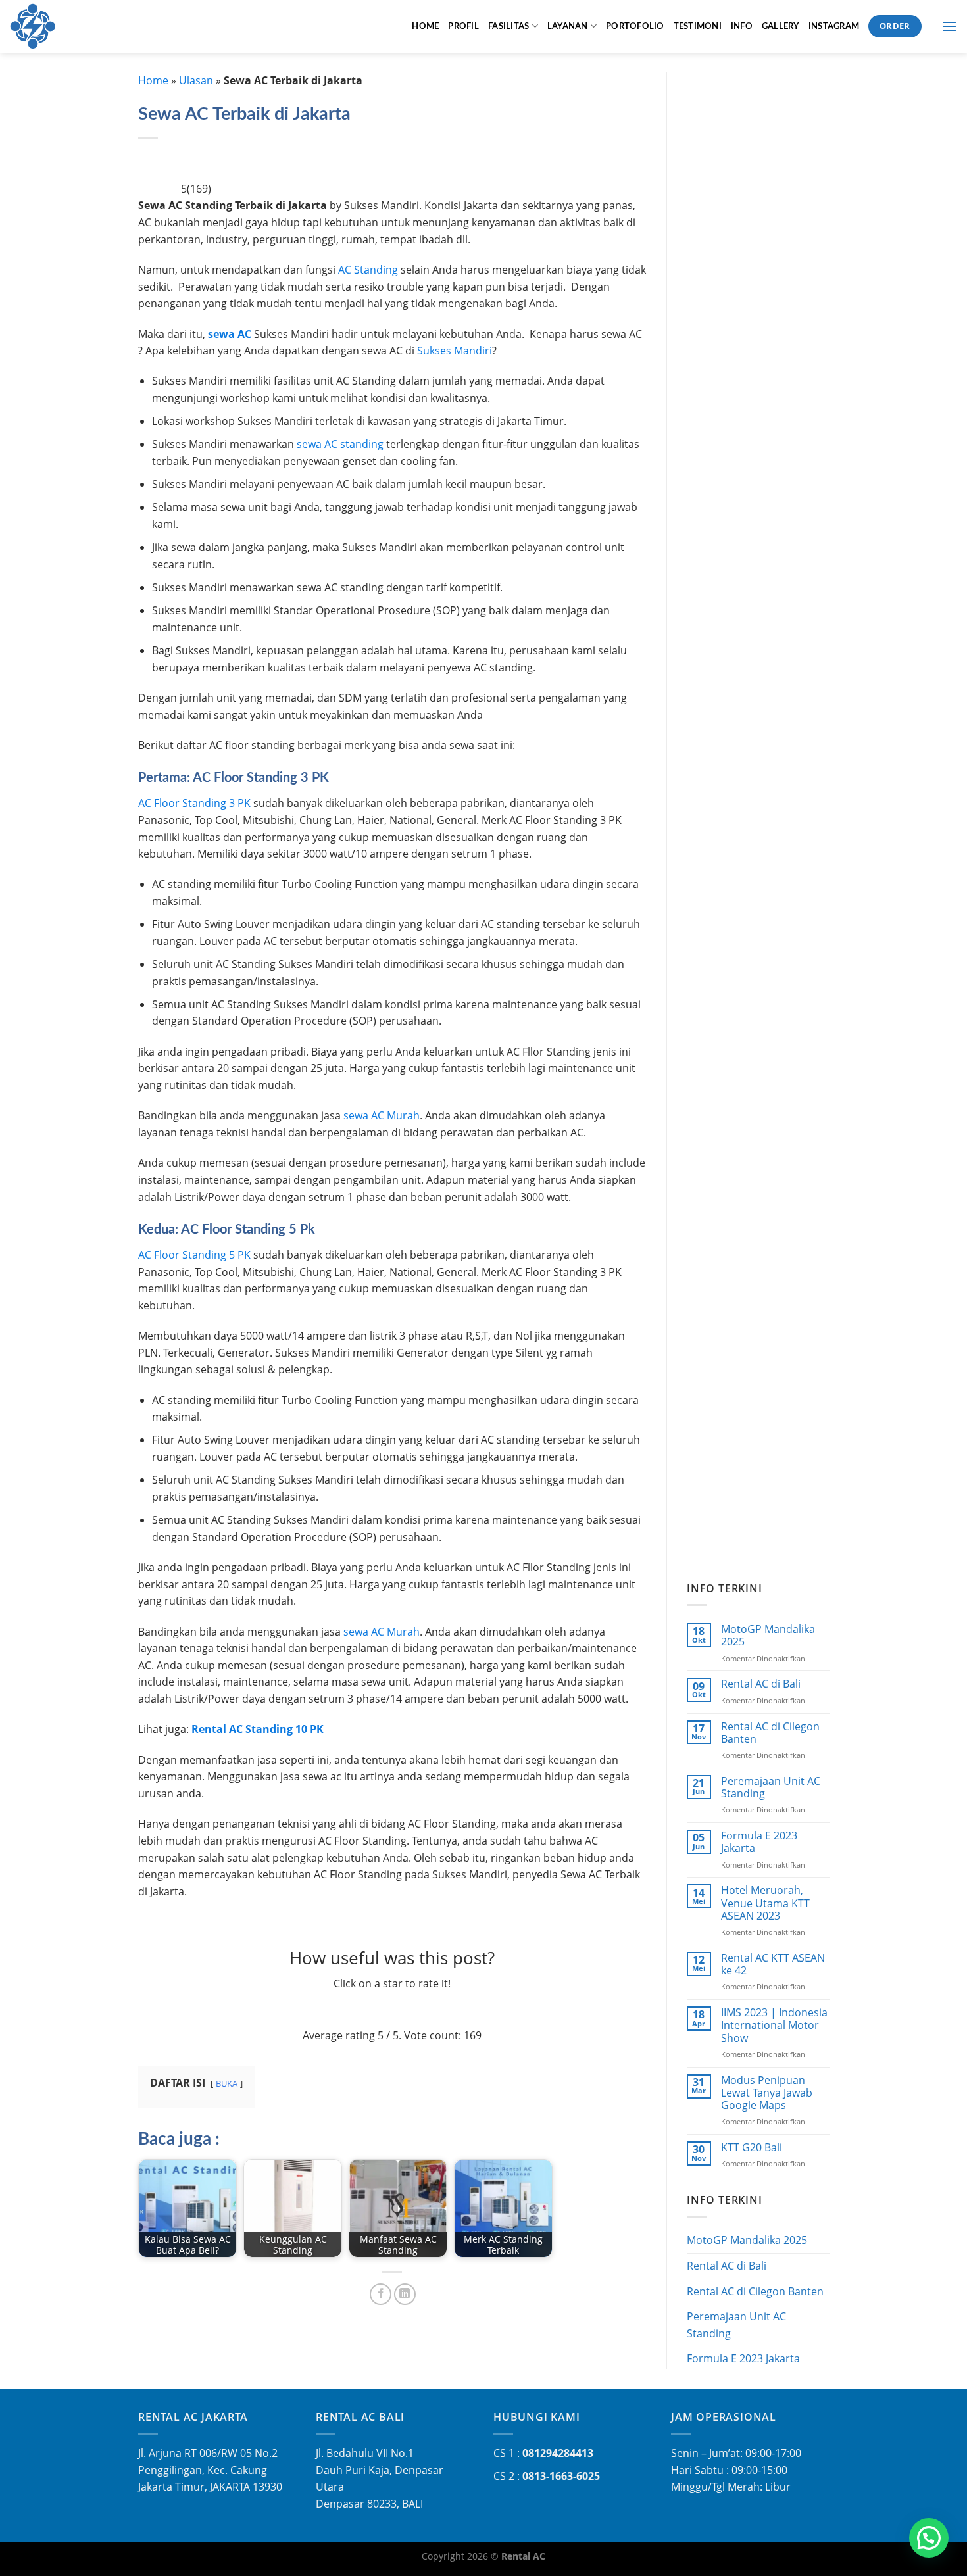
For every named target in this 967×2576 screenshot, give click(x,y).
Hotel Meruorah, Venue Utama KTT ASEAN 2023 (765, 1903)
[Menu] (949, 26)
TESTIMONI (698, 26)
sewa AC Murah (382, 1115)
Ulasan (196, 80)
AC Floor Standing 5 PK (194, 1255)
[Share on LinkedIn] (405, 2294)
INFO (742, 26)
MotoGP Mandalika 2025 (767, 1636)
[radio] (352, 2010)
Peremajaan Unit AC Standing (770, 1787)
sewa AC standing (339, 444)
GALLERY (781, 26)
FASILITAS (508, 26)
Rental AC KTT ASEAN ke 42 (772, 1964)
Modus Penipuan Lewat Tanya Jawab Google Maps (766, 2093)
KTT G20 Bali (751, 2148)
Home (153, 80)
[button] (929, 2538)
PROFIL (463, 26)
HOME (425, 26)
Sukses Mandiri (455, 351)
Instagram (834, 26)
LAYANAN (568, 26)
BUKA (227, 2083)
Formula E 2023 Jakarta (758, 1842)
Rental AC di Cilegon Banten (770, 1733)
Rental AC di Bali (760, 1684)
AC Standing (368, 270)
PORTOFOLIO (635, 26)
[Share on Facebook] (381, 2294)
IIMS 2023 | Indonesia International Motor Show (774, 2026)
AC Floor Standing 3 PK (194, 803)
